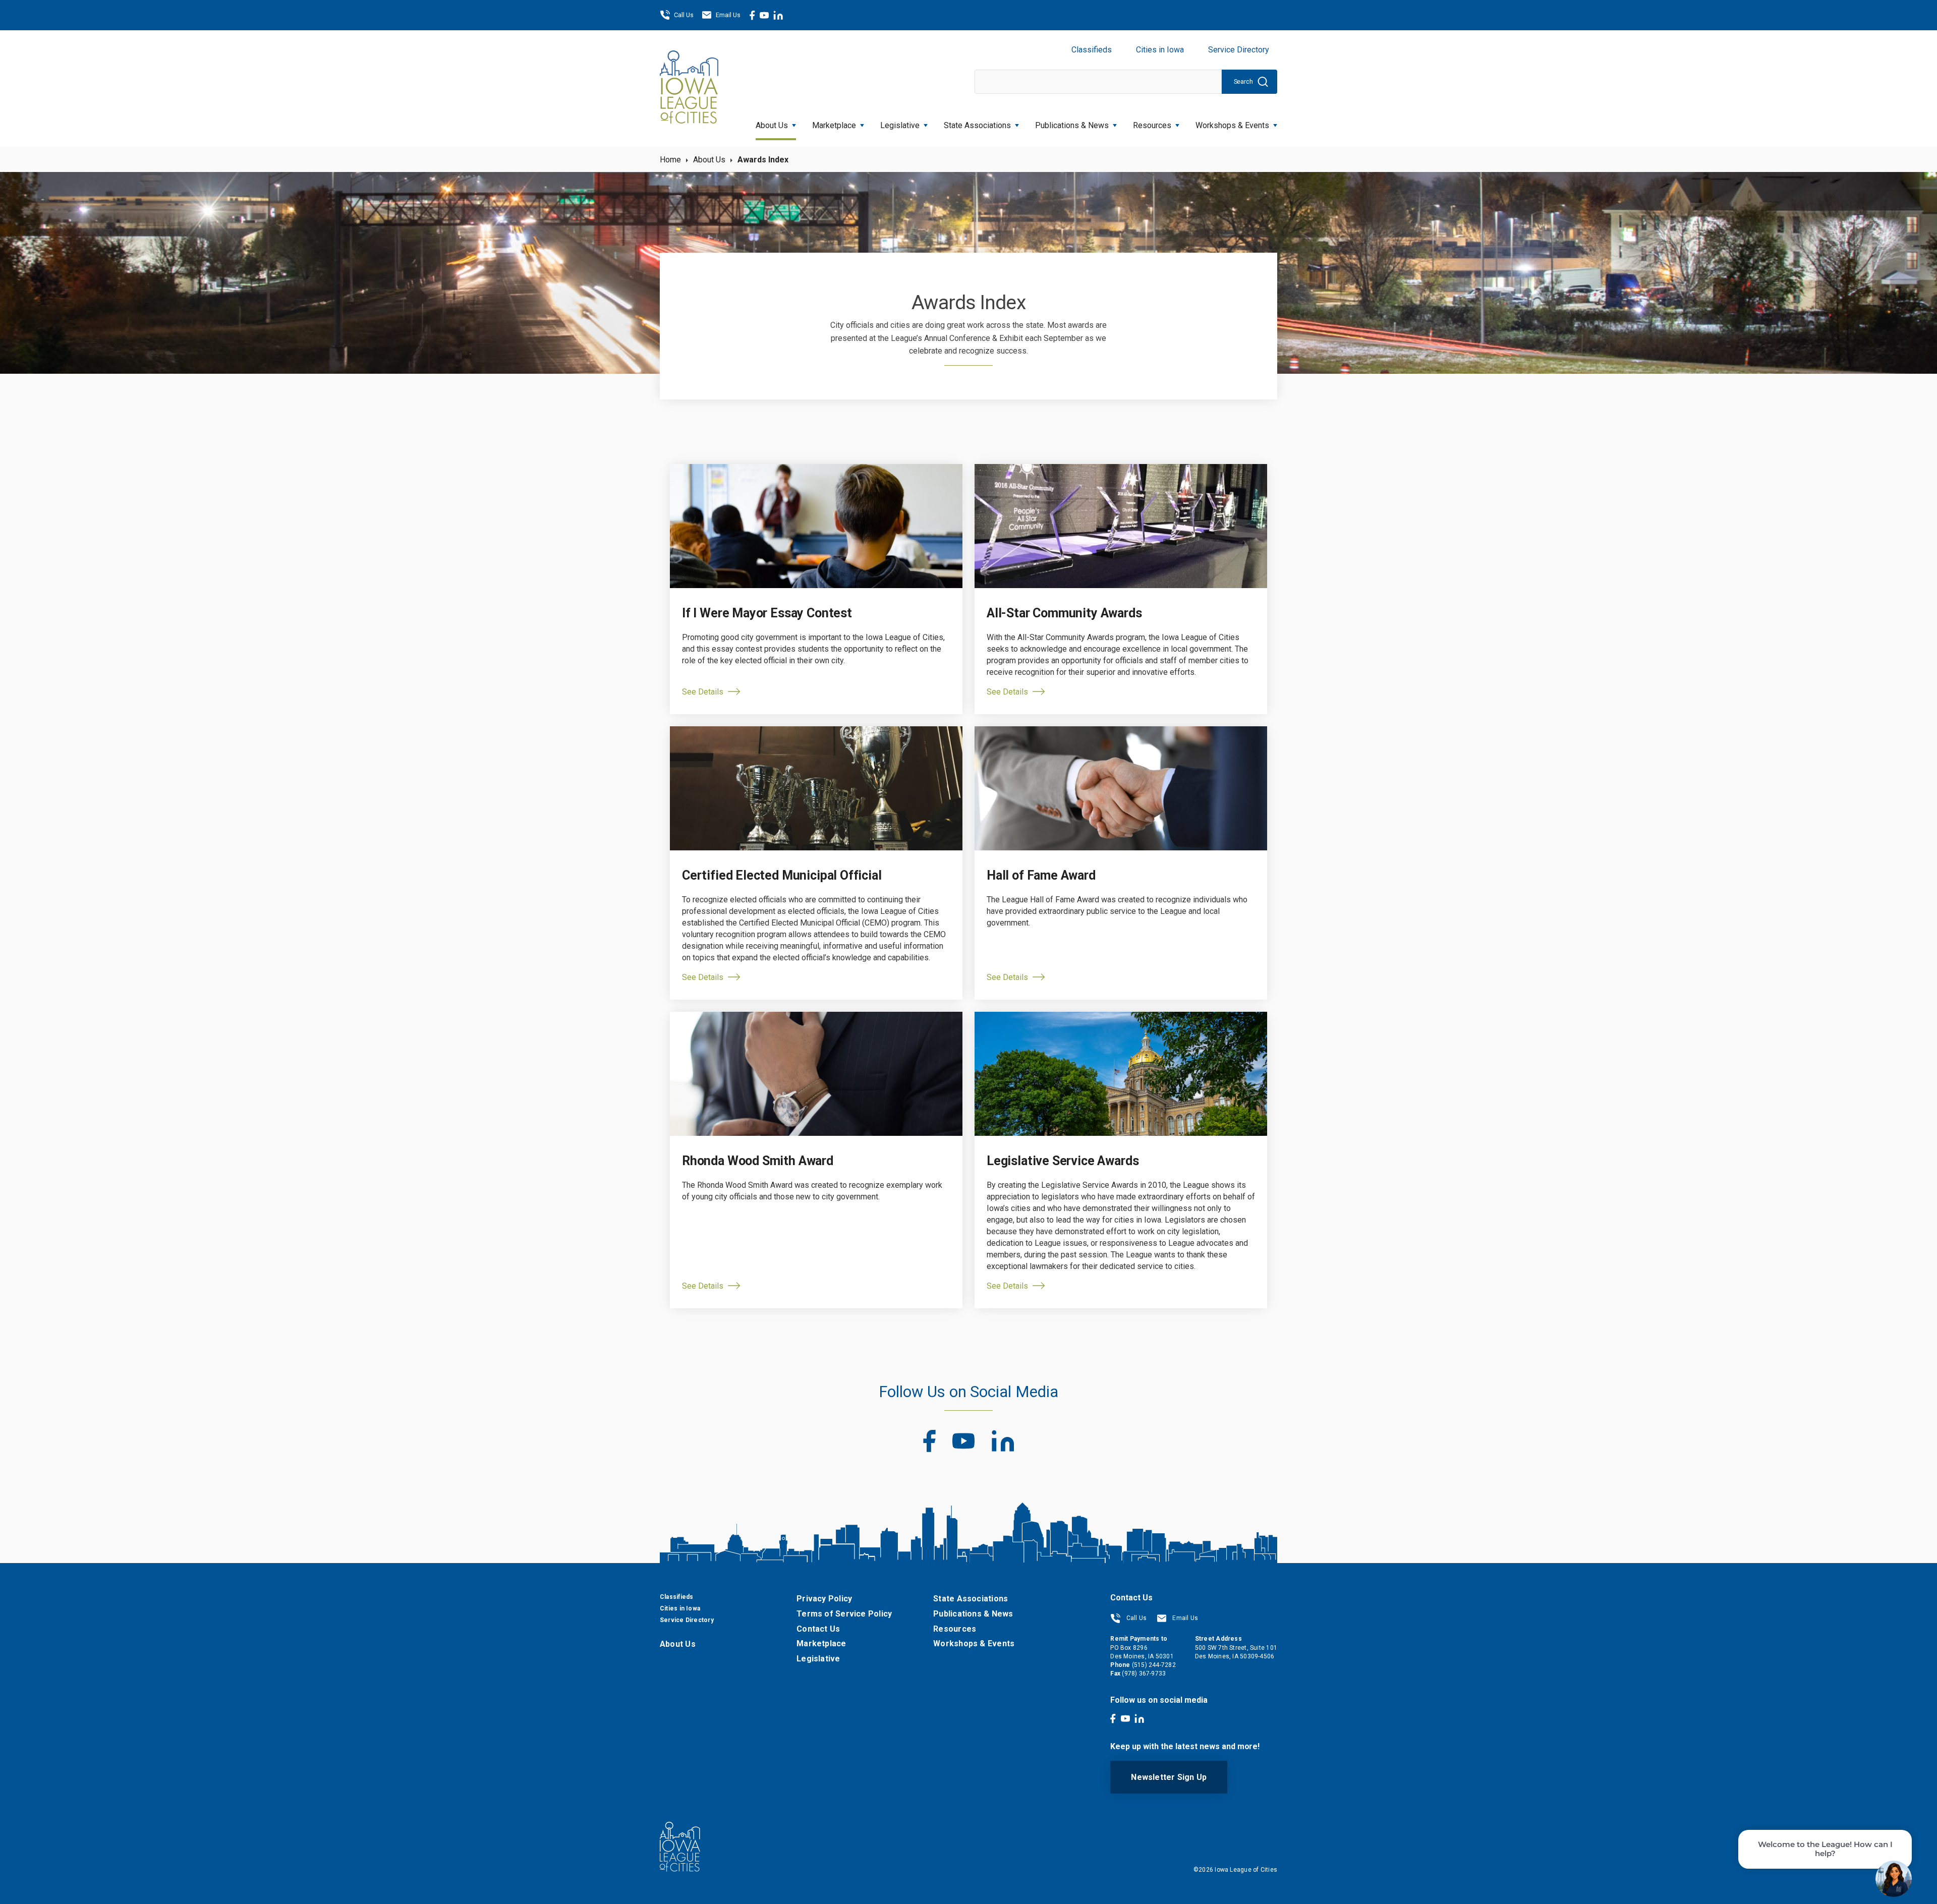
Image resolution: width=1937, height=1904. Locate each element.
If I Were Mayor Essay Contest (767, 613)
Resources (1152, 125)
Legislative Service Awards (1063, 1161)
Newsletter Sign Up (1169, 1777)
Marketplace (834, 125)
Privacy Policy (824, 1599)
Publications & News (973, 1614)
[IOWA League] (689, 88)
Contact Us (818, 1629)
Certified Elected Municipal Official (782, 875)
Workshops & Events (1232, 125)
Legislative (900, 125)
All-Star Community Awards (1064, 613)
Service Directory (1239, 50)
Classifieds (1092, 50)
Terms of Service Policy (844, 1614)
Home (670, 160)
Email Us (728, 15)
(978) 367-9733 (1144, 1674)
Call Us (684, 15)
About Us (772, 125)
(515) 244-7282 (1154, 1665)
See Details (703, 692)
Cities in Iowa (1160, 50)
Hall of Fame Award (1041, 875)
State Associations (977, 125)
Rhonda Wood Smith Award (758, 1161)
